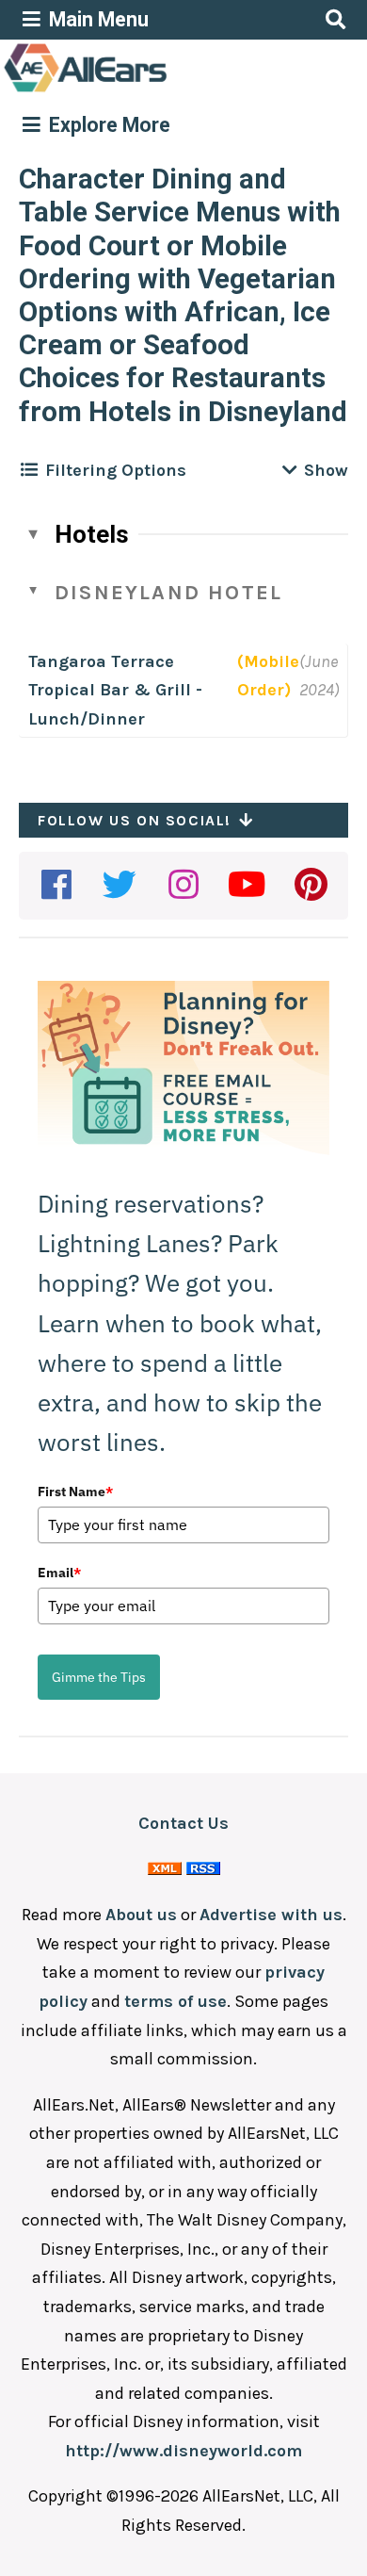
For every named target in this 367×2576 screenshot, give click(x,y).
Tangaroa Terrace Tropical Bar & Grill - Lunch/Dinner (115, 690)
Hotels (92, 534)
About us (141, 1915)
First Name (75, 1492)
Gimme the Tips (99, 1677)
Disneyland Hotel (168, 593)
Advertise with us (271, 1915)
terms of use (176, 2001)
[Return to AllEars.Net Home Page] (144, 90)
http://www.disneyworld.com (183, 2451)
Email (59, 1573)
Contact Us (183, 1823)
